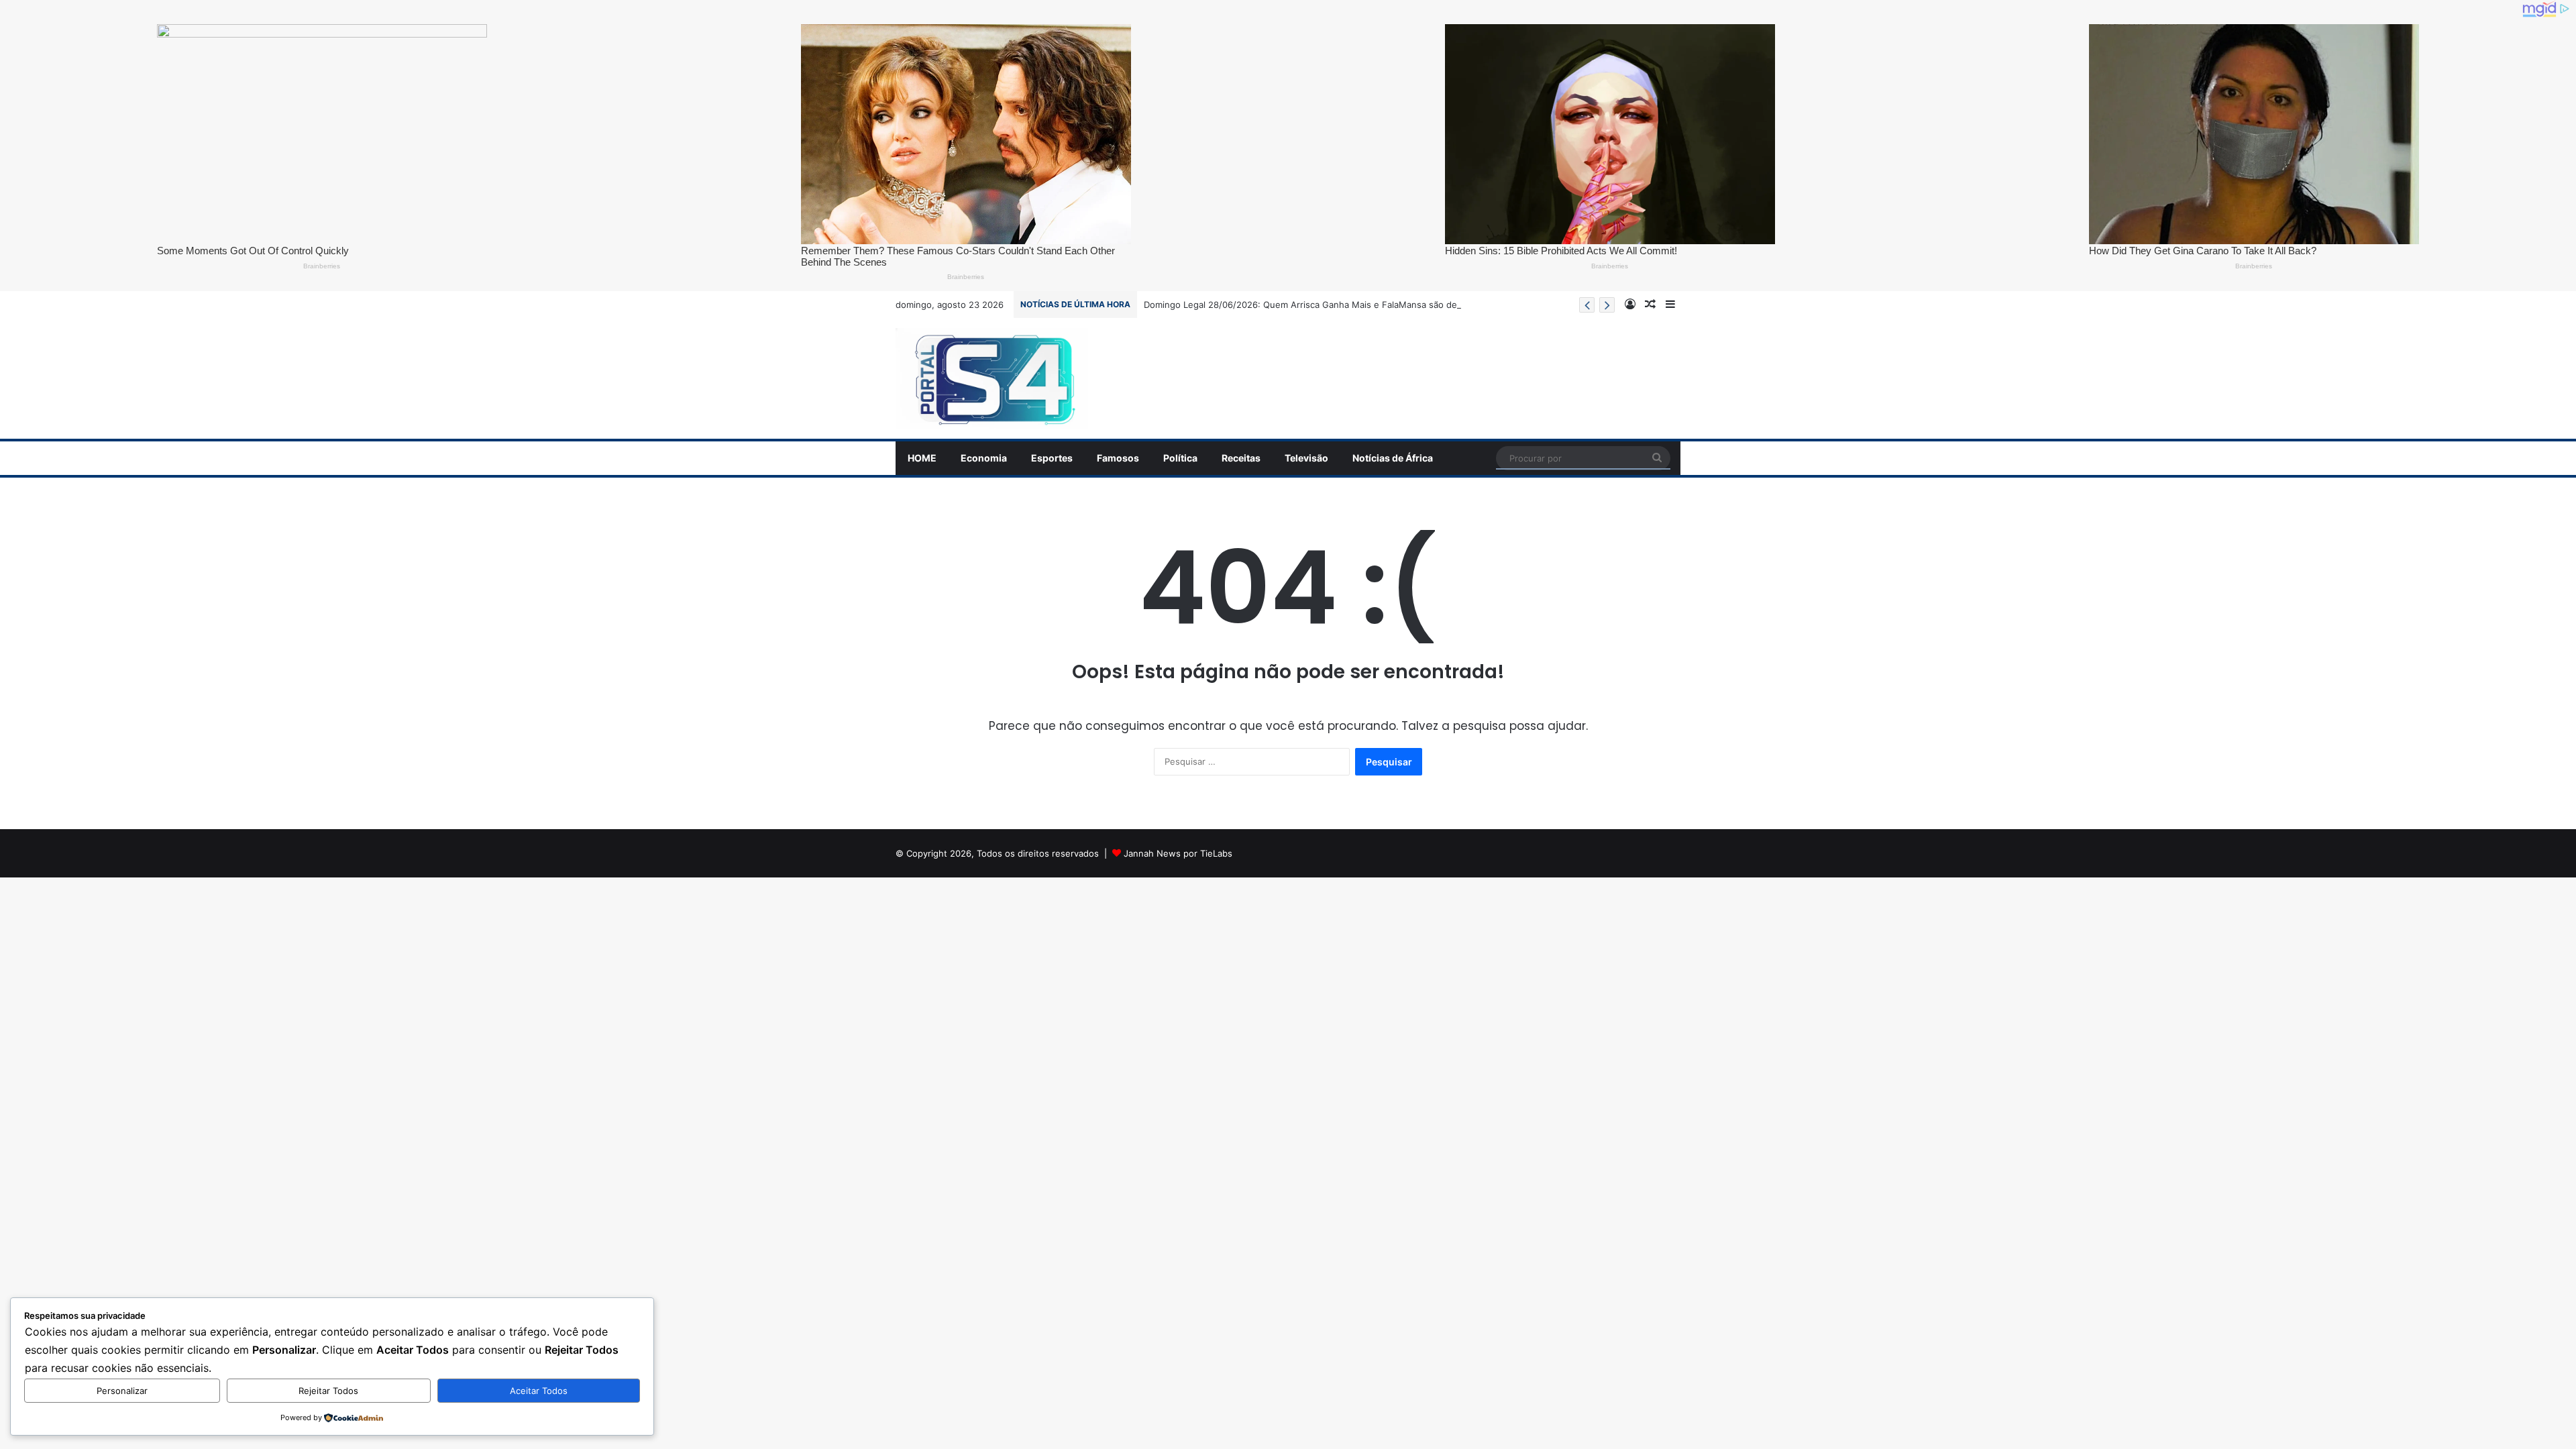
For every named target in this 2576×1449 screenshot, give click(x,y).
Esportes (1052, 458)
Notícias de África (1393, 458)
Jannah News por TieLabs (1178, 853)
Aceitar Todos (539, 1391)
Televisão (1306, 458)
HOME (922, 458)
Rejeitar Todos (328, 1391)
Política (1180, 458)
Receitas (1241, 458)
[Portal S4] (992, 378)
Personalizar (122, 1391)
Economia (984, 458)
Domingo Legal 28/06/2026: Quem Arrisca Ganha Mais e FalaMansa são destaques (1317, 305)
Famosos (1118, 458)
